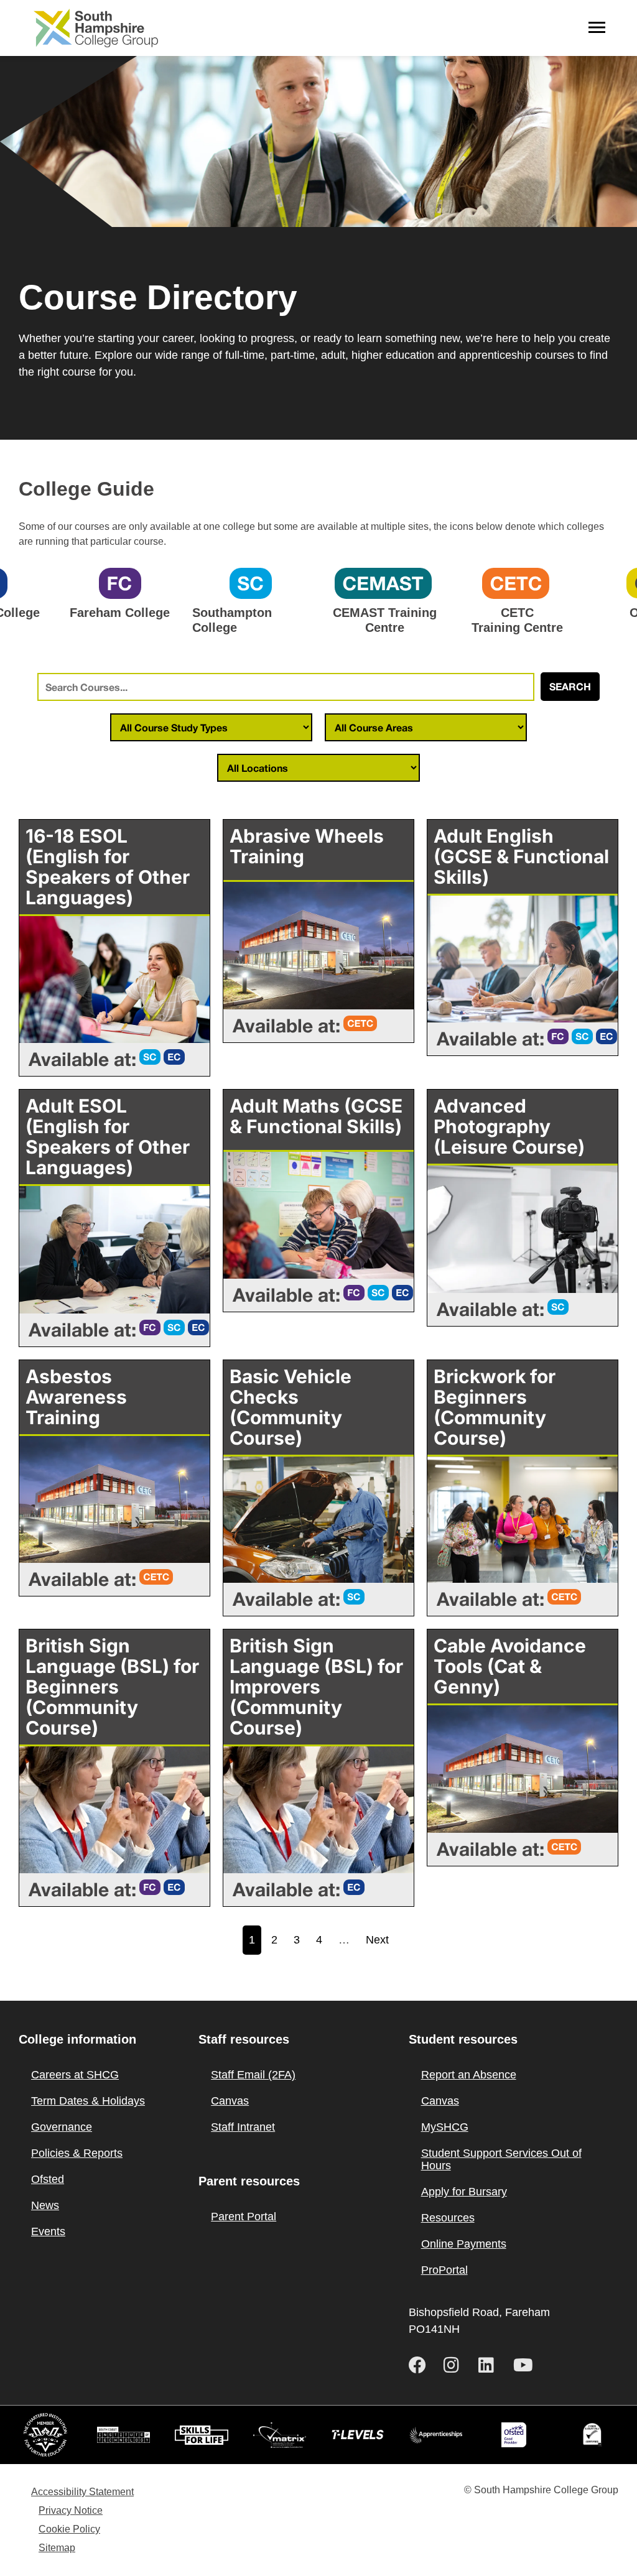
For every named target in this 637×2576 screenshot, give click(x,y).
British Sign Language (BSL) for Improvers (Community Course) (316, 1687)
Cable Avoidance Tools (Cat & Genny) (510, 1666)
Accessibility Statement (82, 2492)
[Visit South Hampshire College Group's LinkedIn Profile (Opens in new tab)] (491, 2365)
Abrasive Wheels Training (307, 846)
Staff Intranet (243, 2127)
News (45, 2205)
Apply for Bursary (464, 2192)
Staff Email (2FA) (253, 2075)
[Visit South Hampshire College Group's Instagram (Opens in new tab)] (456, 2365)
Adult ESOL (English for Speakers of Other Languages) (108, 1137)
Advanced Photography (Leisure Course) (509, 1126)
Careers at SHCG (75, 2075)
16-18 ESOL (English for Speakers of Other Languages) (108, 867)
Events (48, 2231)
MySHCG (445, 2127)
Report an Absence (469, 2075)
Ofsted (48, 2179)
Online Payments (464, 2244)
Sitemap (57, 2548)
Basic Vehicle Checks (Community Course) (291, 1407)
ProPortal (444, 2270)
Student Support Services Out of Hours (501, 2159)
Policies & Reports (77, 2153)
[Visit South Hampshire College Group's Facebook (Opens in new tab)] (421, 2365)
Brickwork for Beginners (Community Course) (495, 1407)
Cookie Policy (69, 2529)
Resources (448, 2218)
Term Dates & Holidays (88, 2101)
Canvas (230, 2101)
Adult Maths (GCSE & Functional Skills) (316, 1116)
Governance (62, 2127)
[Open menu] (597, 28)
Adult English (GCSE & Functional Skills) (521, 856)
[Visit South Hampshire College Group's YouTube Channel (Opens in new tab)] (526, 2365)
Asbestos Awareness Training (76, 1397)
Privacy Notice (71, 2510)
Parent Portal (244, 2217)
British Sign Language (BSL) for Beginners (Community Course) (112, 1687)
